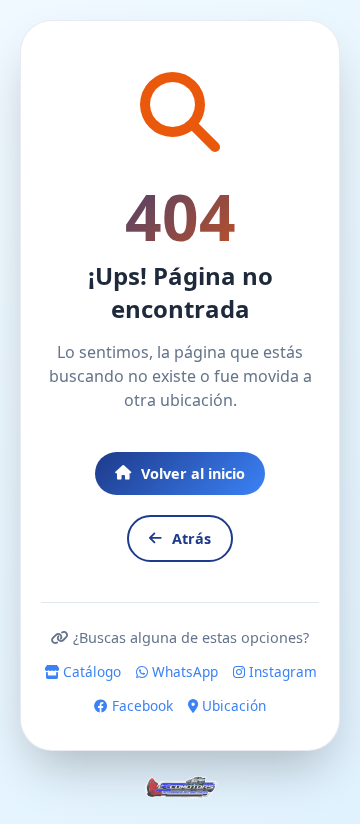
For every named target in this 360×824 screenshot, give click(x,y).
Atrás (191, 538)
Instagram (281, 671)
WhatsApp (183, 671)
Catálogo (90, 671)
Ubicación (232, 705)
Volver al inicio (193, 473)
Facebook (140, 705)
